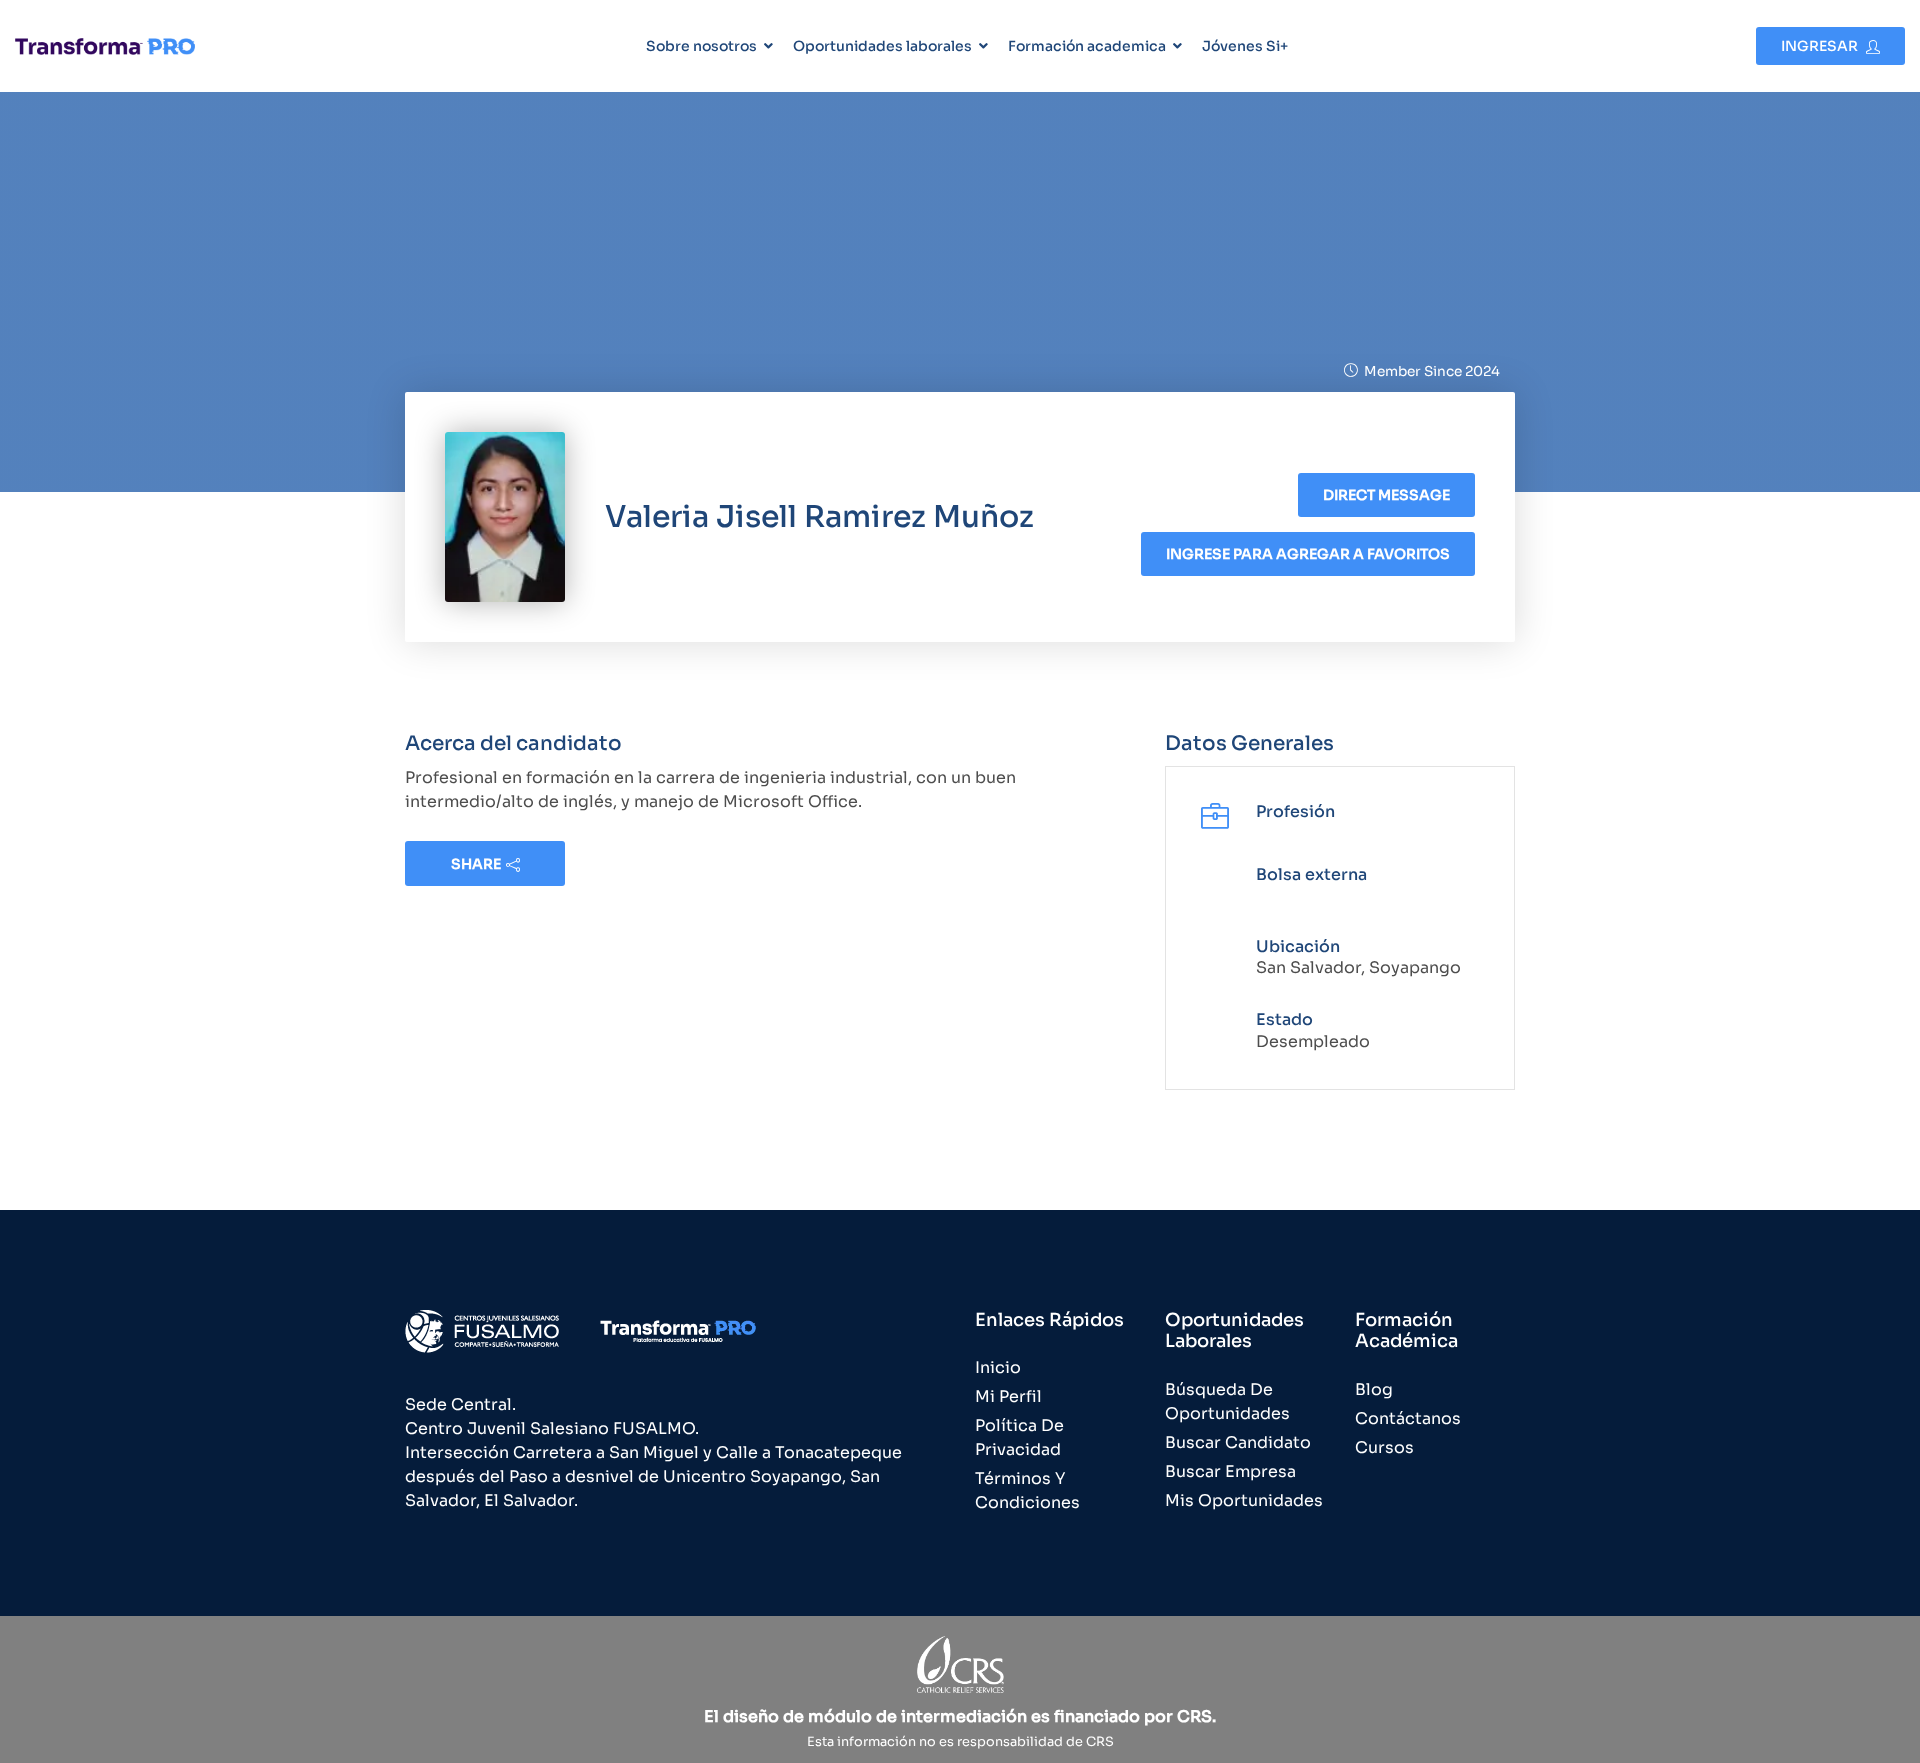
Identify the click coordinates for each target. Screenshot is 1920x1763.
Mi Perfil (1008, 1396)
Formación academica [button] (1087, 46)
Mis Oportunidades (1244, 1500)
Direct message (1386, 495)
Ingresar (1821, 46)
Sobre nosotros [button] (701, 46)
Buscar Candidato (1238, 1442)
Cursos (1384, 1447)
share (476, 864)
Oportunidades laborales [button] (882, 46)
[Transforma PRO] (105, 46)
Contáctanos (1408, 1418)
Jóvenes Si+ (1245, 46)
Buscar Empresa (1230, 1471)
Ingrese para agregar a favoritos (1308, 554)
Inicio (998, 1367)
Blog (1374, 1389)
